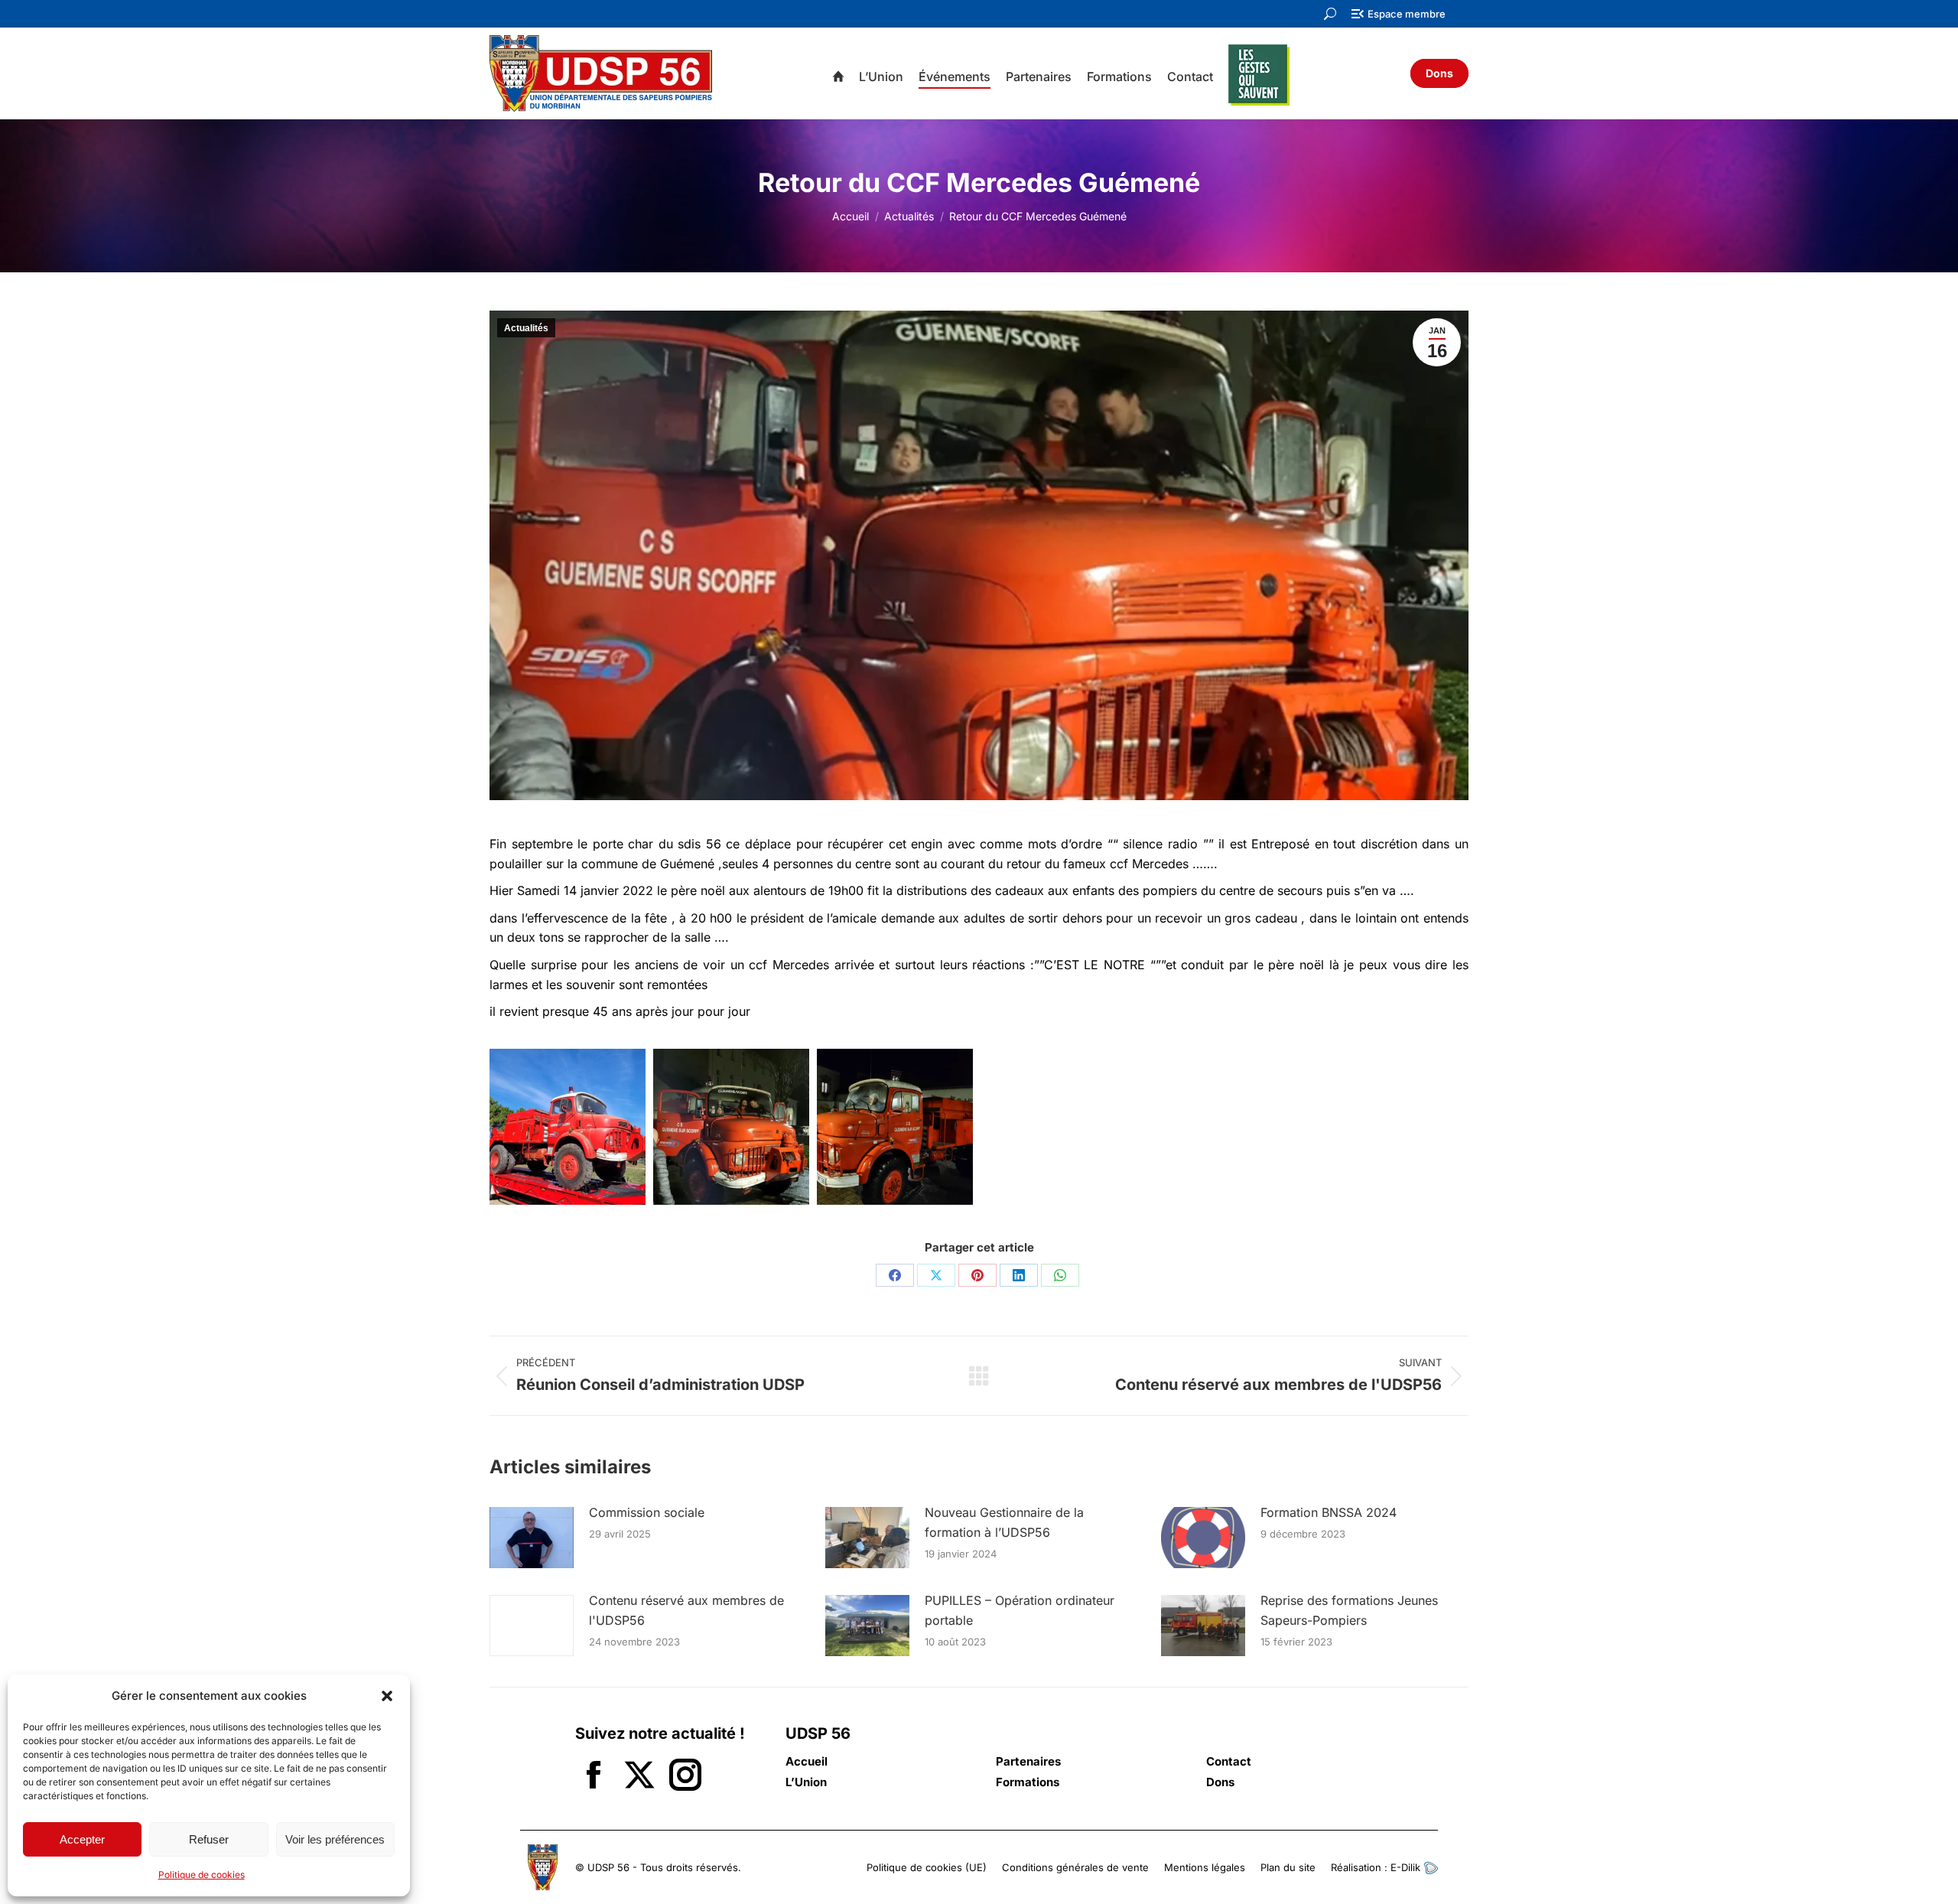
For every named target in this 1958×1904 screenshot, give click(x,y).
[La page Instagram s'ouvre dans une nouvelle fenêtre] (685, 1777)
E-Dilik (1407, 1867)
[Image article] (532, 1538)
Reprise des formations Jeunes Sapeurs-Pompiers (1349, 1610)
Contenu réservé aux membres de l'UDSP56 (686, 1610)
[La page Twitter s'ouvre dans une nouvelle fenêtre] (639, 1777)
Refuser (209, 1839)
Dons (1220, 1782)
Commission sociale (647, 1512)
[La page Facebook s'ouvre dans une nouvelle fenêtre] (594, 1777)
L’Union (806, 1782)
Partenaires (1028, 1762)
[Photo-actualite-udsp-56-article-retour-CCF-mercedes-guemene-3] (568, 1127)
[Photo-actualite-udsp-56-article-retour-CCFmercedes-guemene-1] (731, 1127)
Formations (1028, 1782)
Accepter (82, 1839)
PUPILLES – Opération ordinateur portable (1020, 1610)
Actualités (526, 328)
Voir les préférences (335, 1839)
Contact (1229, 1762)
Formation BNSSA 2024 (1329, 1512)
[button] (387, 1696)
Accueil (807, 1762)
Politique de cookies (202, 1875)
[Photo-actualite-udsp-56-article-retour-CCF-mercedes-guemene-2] (895, 1127)
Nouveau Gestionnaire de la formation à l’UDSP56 (1004, 1522)
